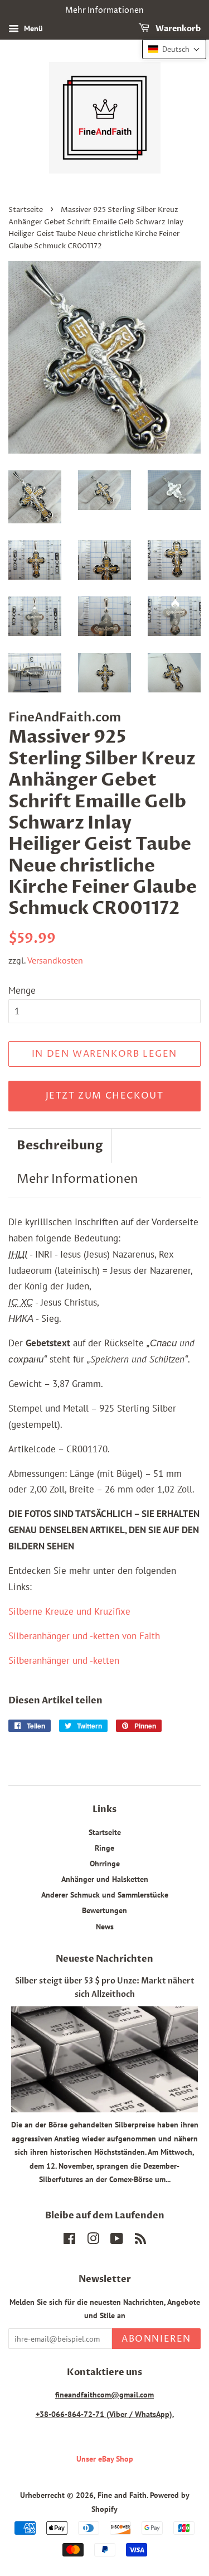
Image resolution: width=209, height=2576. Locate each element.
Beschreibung (60, 1145)
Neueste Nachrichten (104, 1959)
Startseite (26, 210)
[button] (174, 49)
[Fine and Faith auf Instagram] (93, 2240)
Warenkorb (177, 29)
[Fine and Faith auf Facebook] (69, 2240)
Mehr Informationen (77, 1179)
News (105, 1926)
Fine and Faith (122, 2495)
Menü (32, 28)
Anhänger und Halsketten (105, 1879)
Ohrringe (105, 1863)
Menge (22, 990)
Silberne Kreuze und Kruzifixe (69, 1611)
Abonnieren (156, 2339)
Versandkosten (55, 960)
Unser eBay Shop (105, 2459)
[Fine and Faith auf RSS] (140, 2240)
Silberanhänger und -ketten (64, 1660)
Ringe (104, 1848)
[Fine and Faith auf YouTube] (117, 2240)
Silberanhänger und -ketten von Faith (84, 1636)
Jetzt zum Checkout (105, 1096)
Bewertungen (104, 1910)
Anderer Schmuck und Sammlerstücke (105, 1894)
